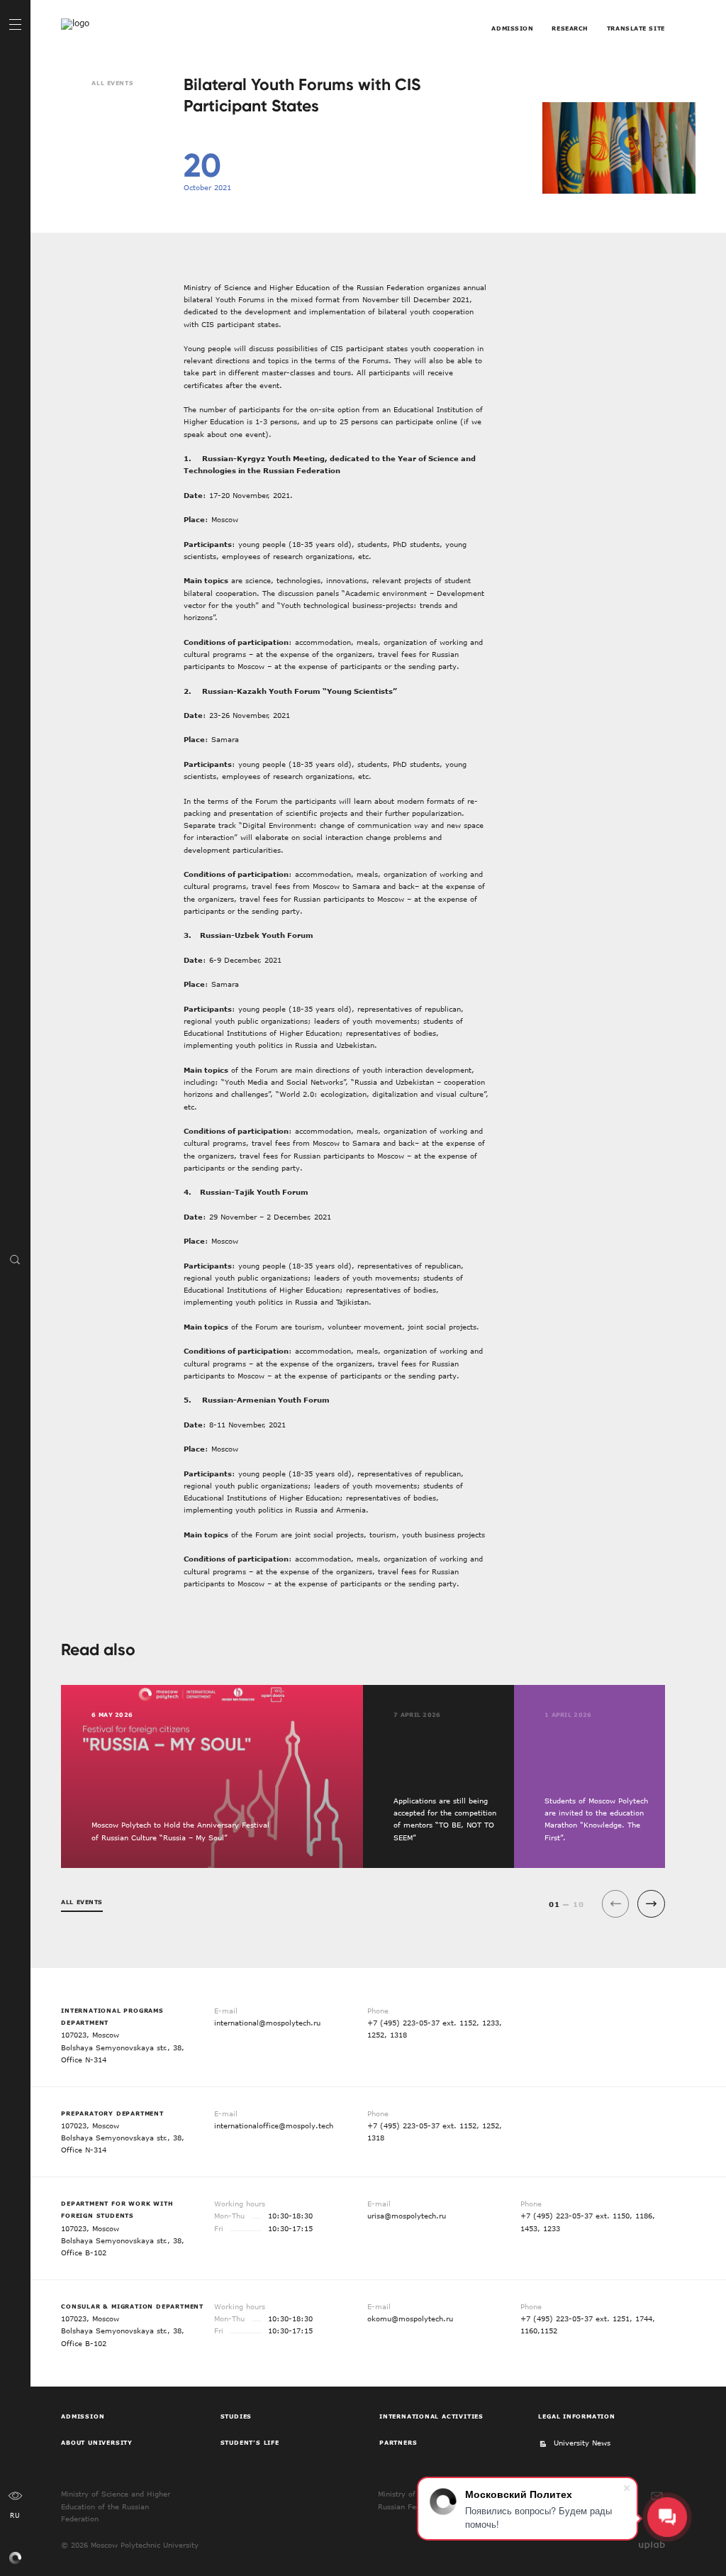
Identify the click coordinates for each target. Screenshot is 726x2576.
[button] (651, 1904)
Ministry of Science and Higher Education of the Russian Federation (116, 2506)
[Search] (15, 1259)
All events (112, 83)
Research (570, 28)
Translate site (636, 28)
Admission (512, 28)
